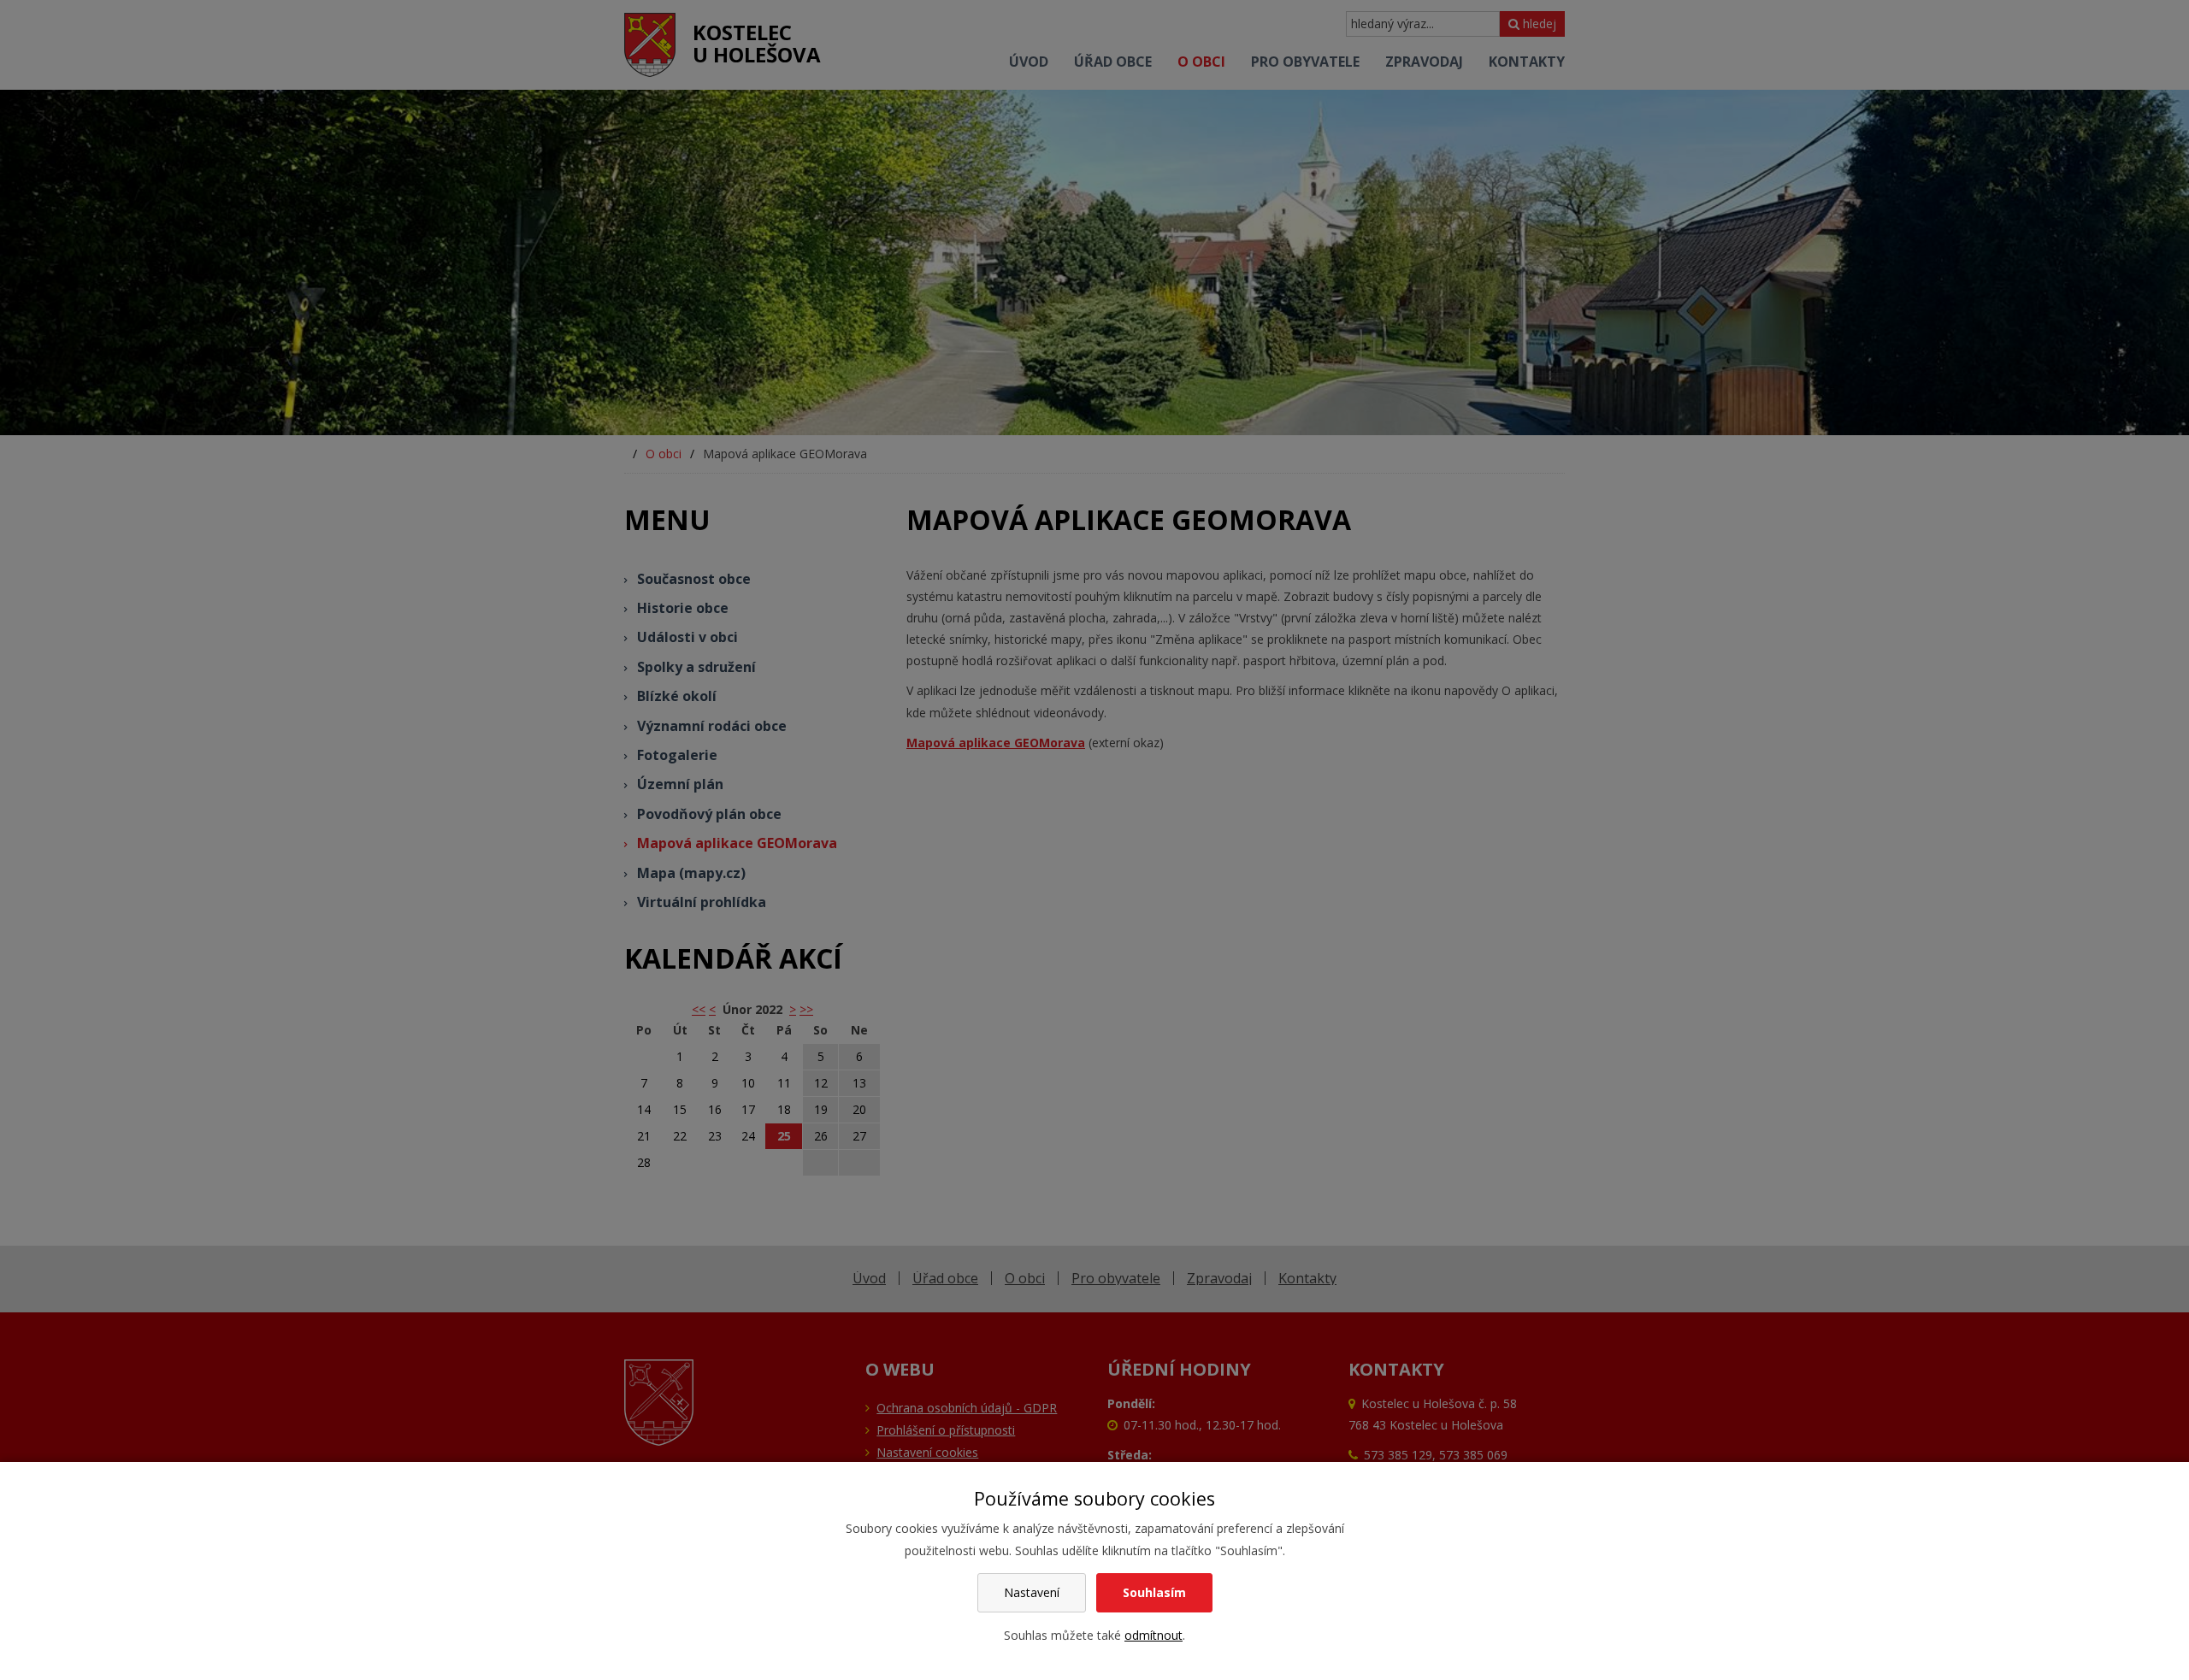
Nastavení (1032, 1592)
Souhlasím (1154, 1592)
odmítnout (1154, 1635)
